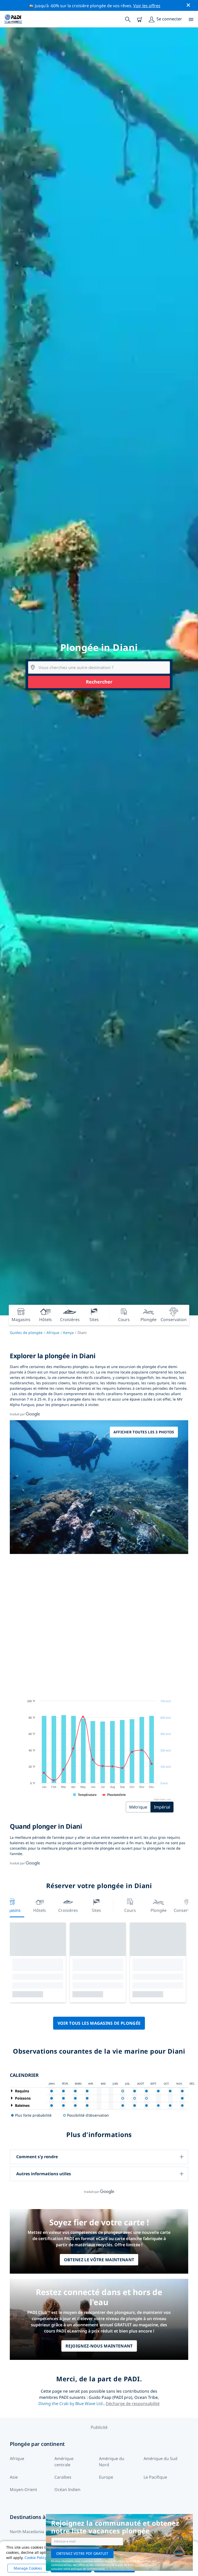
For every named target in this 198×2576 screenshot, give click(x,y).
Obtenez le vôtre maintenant (99, 2260)
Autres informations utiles (44, 2174)
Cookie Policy (36, 2558)
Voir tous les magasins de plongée (99, 2023)
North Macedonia (27, 2532)
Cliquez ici (141, 2565)
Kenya (68, 1333)
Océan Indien (67, 2489)
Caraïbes (63, 2477)
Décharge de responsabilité (133, 2404)
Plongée (159, 1910)
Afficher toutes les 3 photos (144, 1432)
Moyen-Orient (23, 2489)
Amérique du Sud (160, 2459)
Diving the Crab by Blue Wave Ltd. (71, 2404)
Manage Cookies (28, 2568)
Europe (106, 2477)
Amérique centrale (64, 2462)
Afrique (53, 1333)
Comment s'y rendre (37, 2157)
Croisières (68, 1910)
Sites (96, 1910)
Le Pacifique (155, 2477)
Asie (14, 2477)
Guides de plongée (26, 1333)
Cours (130, 1910)
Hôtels (40, 1910)
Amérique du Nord (112, 2462)
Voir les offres (147, 6)
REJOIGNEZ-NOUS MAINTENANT (99, 2346)
